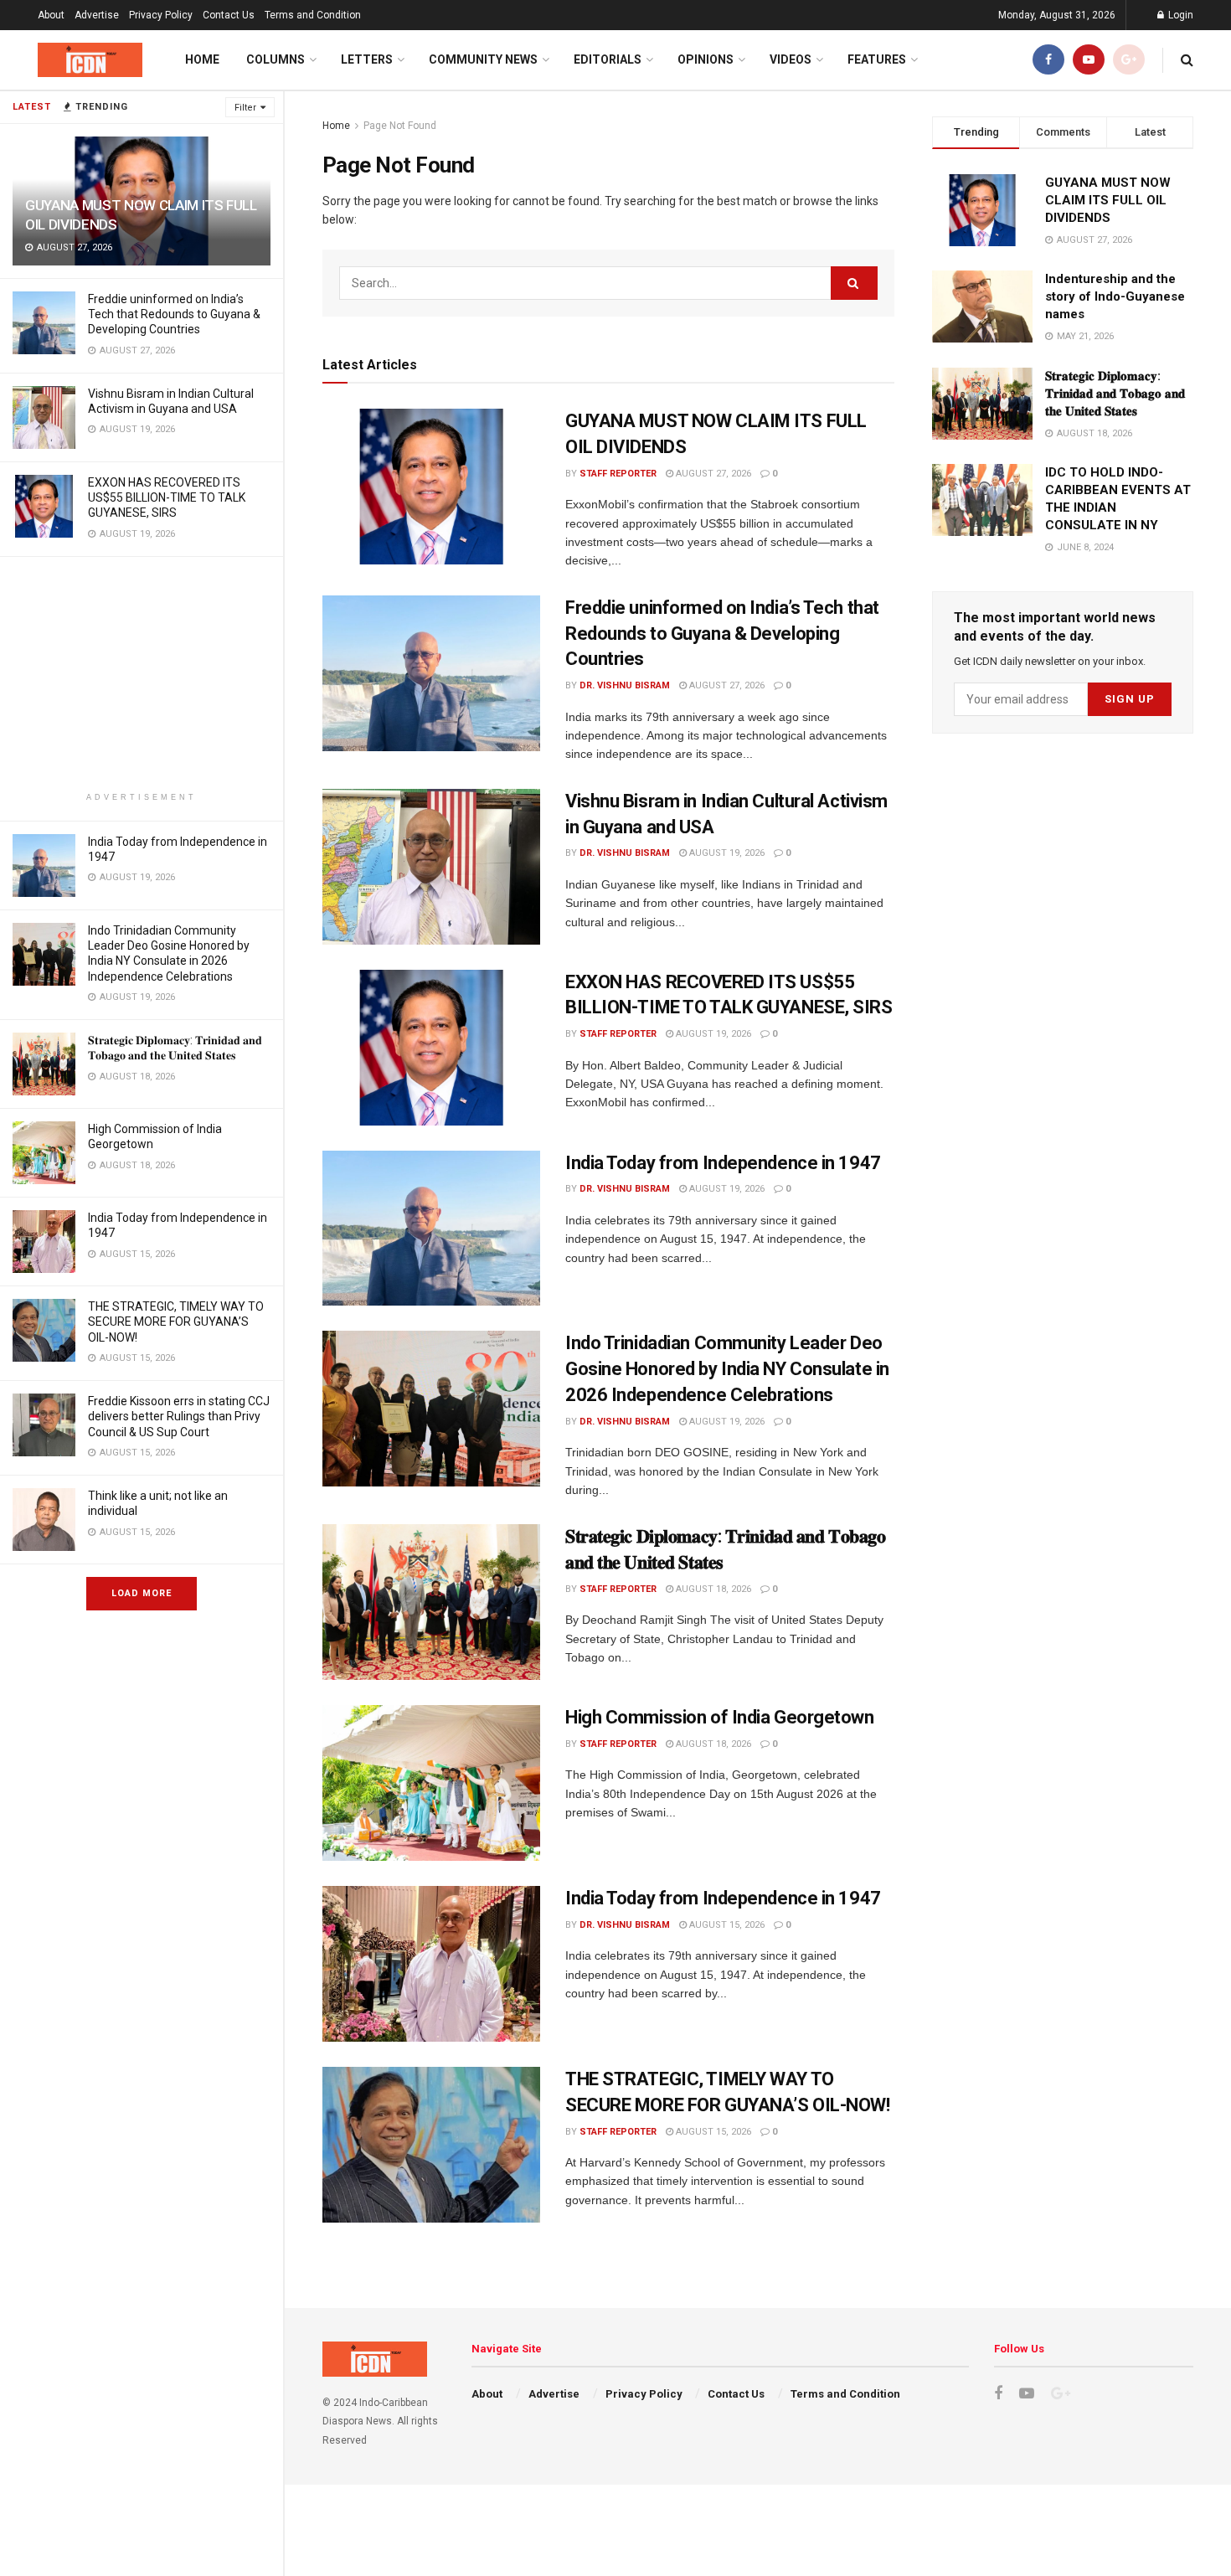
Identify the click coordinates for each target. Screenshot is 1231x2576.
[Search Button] (854, 283)
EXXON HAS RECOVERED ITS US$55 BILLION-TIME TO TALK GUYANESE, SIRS (167, 497)
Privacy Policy (161, 15)
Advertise (97, 15)
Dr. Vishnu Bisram (625, 685)
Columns (276, 59)
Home (202, 59)
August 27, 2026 (712, 474)
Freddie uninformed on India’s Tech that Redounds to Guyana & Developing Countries (174, 314)
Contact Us (229, 15)
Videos (791, 59)
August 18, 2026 (712, 1589)
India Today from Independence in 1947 (723, 1163)
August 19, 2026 (726, 853)
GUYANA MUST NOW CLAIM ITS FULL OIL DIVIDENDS (1108, 200)
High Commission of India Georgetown (720, 1717)
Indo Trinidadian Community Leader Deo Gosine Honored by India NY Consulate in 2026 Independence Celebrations (727, 1369)
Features (877, 59)
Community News (483, 59)
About (51, 15)
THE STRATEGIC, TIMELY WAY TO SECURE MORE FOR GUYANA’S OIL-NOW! (176, 1321)
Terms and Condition (313, 15)
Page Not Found (400, 126)
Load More (142, 1593)
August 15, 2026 (726, 1925)
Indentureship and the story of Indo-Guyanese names (1115, 296)
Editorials (608, 59)
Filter (245, 108)
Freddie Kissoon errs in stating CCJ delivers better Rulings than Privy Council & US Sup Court (179, 1416)
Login (1179, 15)
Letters (367, 59)
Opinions (706, 59)
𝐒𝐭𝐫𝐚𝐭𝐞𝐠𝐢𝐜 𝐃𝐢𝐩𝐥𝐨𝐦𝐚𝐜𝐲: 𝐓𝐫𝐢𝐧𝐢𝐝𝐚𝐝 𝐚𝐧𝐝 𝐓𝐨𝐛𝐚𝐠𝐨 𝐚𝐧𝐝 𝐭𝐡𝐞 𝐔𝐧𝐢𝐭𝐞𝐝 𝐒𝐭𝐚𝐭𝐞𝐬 (1115, 394)
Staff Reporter (618, 474)
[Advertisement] (142, 674)
